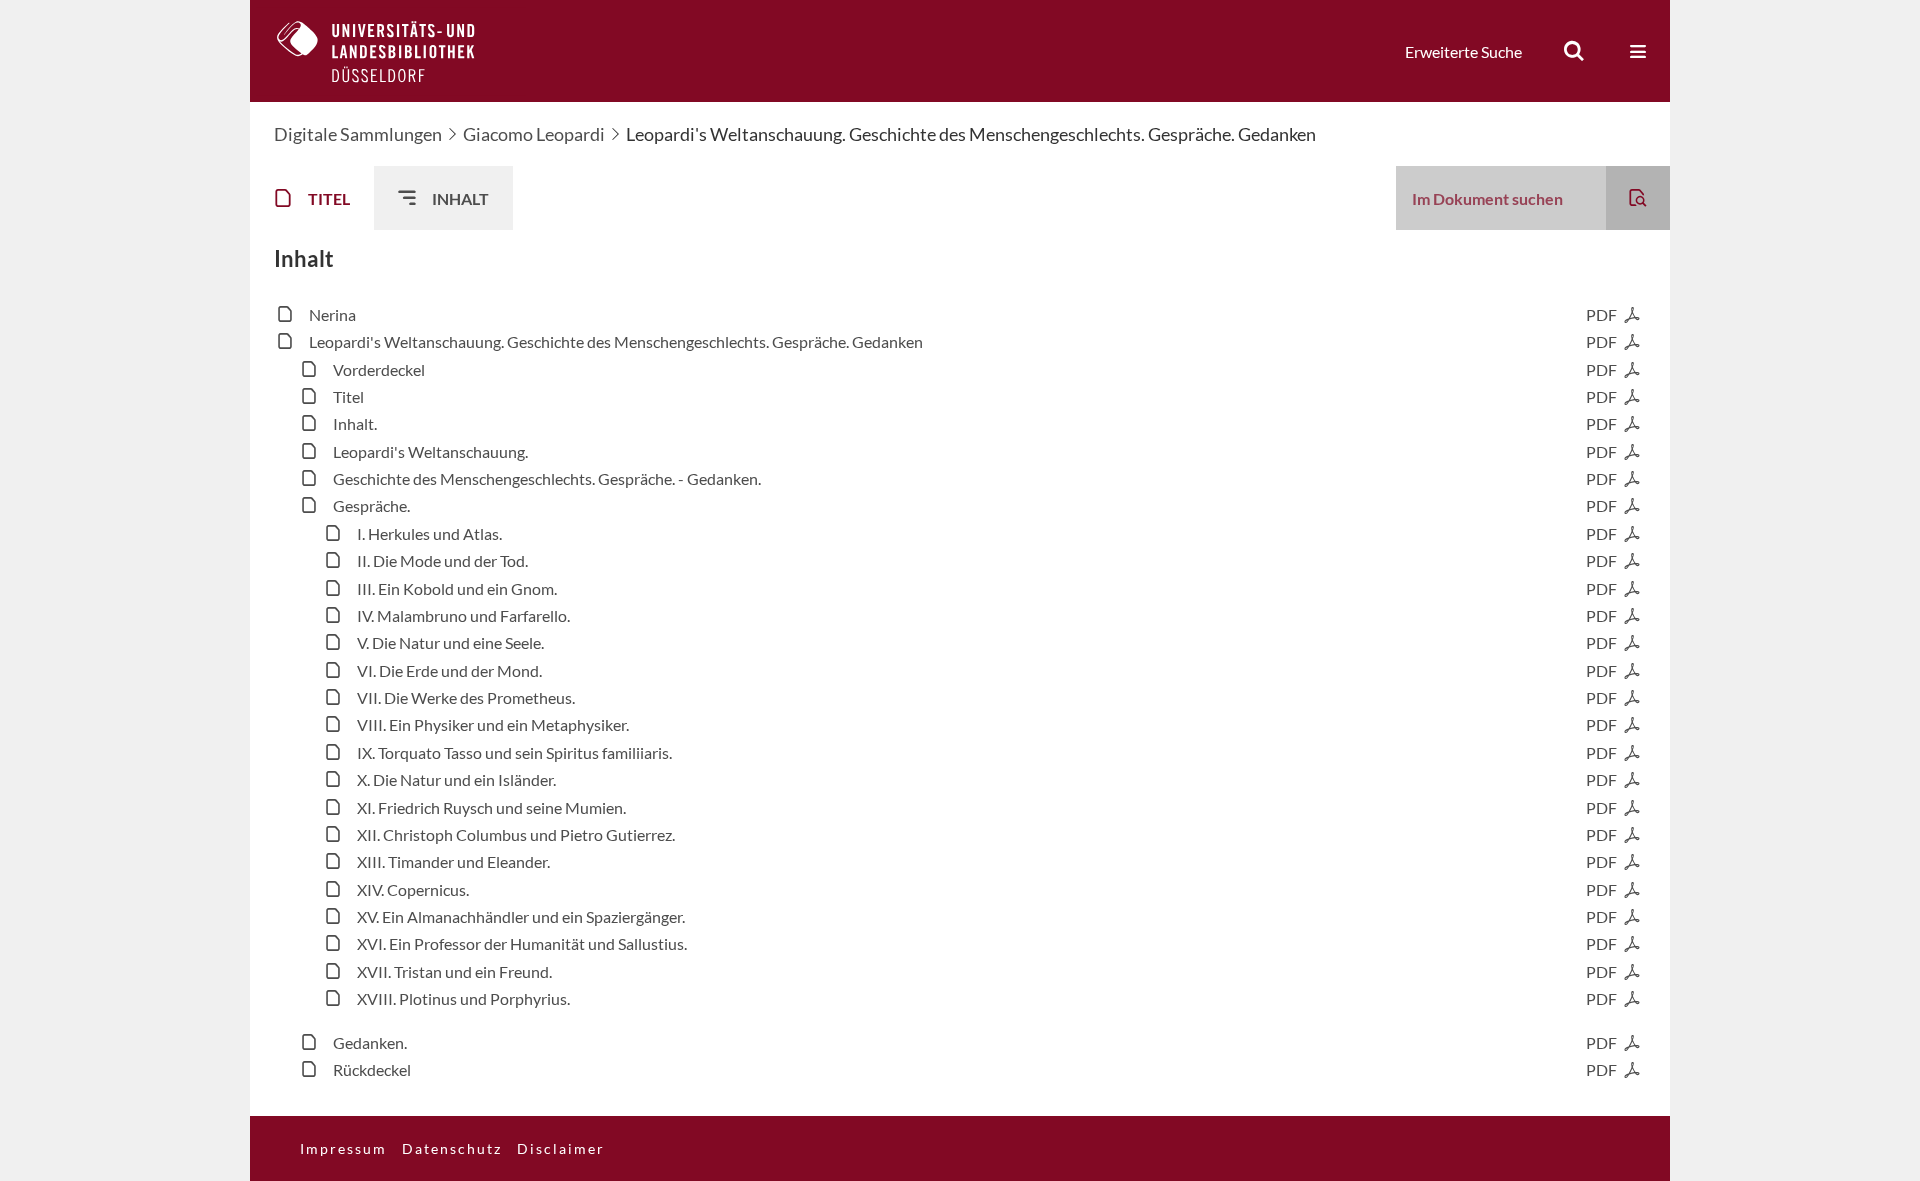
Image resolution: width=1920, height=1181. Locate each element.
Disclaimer (561, 1148)
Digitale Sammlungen (358, 134)
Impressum (343, 1148)
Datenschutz (452, 1148)
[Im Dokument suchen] (1638, 198)
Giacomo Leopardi (534, 134)
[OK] (1574, 51)
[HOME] (391, 51)
